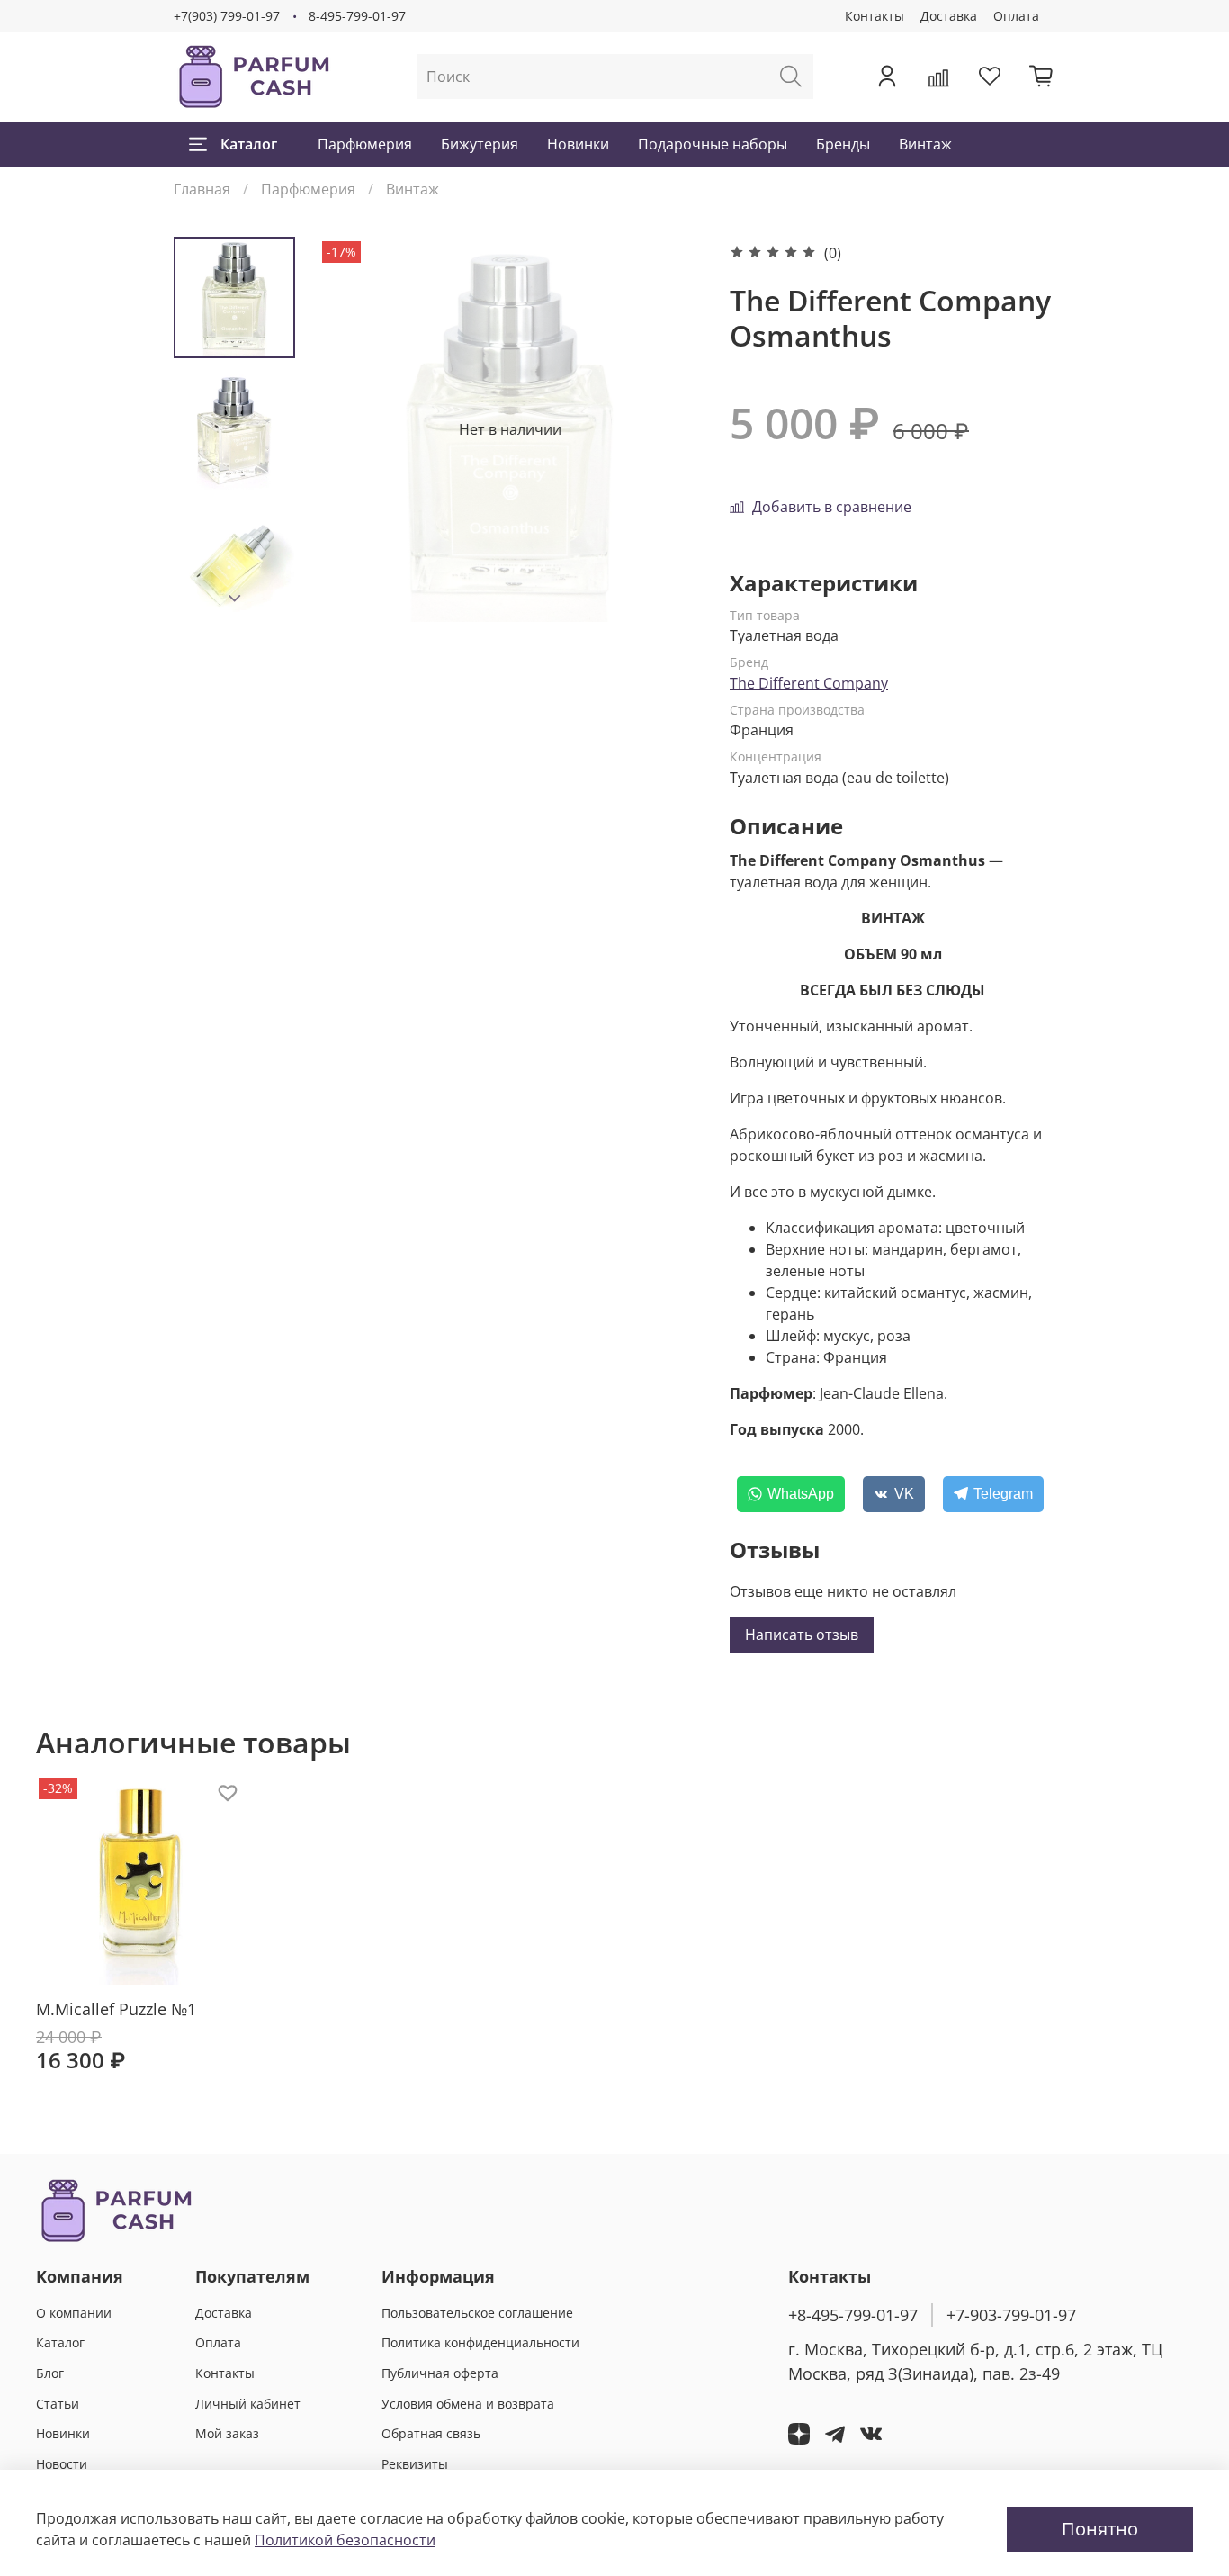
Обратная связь (431, 2433)
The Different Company (809, 683)
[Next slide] (235, 599)
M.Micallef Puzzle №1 (116, 2009)
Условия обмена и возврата (468, 2404)
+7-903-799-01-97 (1011, 2315)
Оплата (1016, 16)
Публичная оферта (440, 2373)
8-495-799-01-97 (357, 16)
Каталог (249, 144)
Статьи (58, 2404)
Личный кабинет (248, 2404)
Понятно (1100, 2529)
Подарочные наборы (713, 144)
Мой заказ (227, 2433)
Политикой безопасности (345, 2540)
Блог (50, 2373)
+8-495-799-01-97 (853, 2315)
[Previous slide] (354, 429)
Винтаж (925, 144)
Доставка (949, 16)
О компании (74, 2313)
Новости (62, 2464)
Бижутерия (480, 144)
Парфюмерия (365, 144)
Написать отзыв (802, 1635)
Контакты (875, 16)
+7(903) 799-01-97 (227, 16)
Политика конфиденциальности (480, 2342)
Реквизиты (415, 2464)
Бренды (843, 144)
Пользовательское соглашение (477, 2313)
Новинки (578, 144)
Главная (202, 189)
